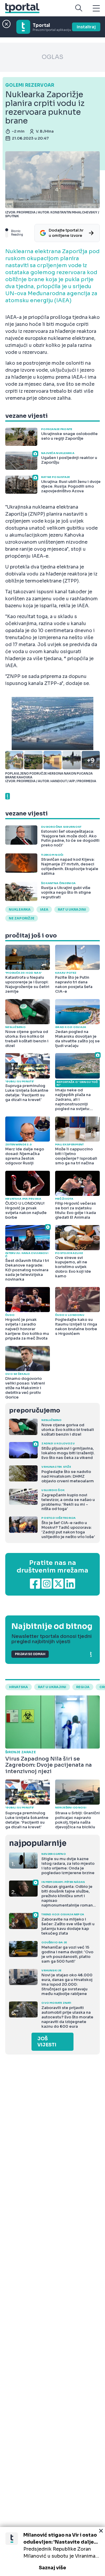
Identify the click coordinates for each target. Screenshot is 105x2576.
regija (83, 1687)
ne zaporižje (22, 918)
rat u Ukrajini (72, 909)
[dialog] (52, 2551)
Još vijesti (47, 2042)
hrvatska (19, 1687)
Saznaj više (52, 2568)
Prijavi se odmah (30, 1654)
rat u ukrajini (52, 1687)
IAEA (44, 909)
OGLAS (52, 57)
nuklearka (20, 909)
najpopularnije (38, 1843)
